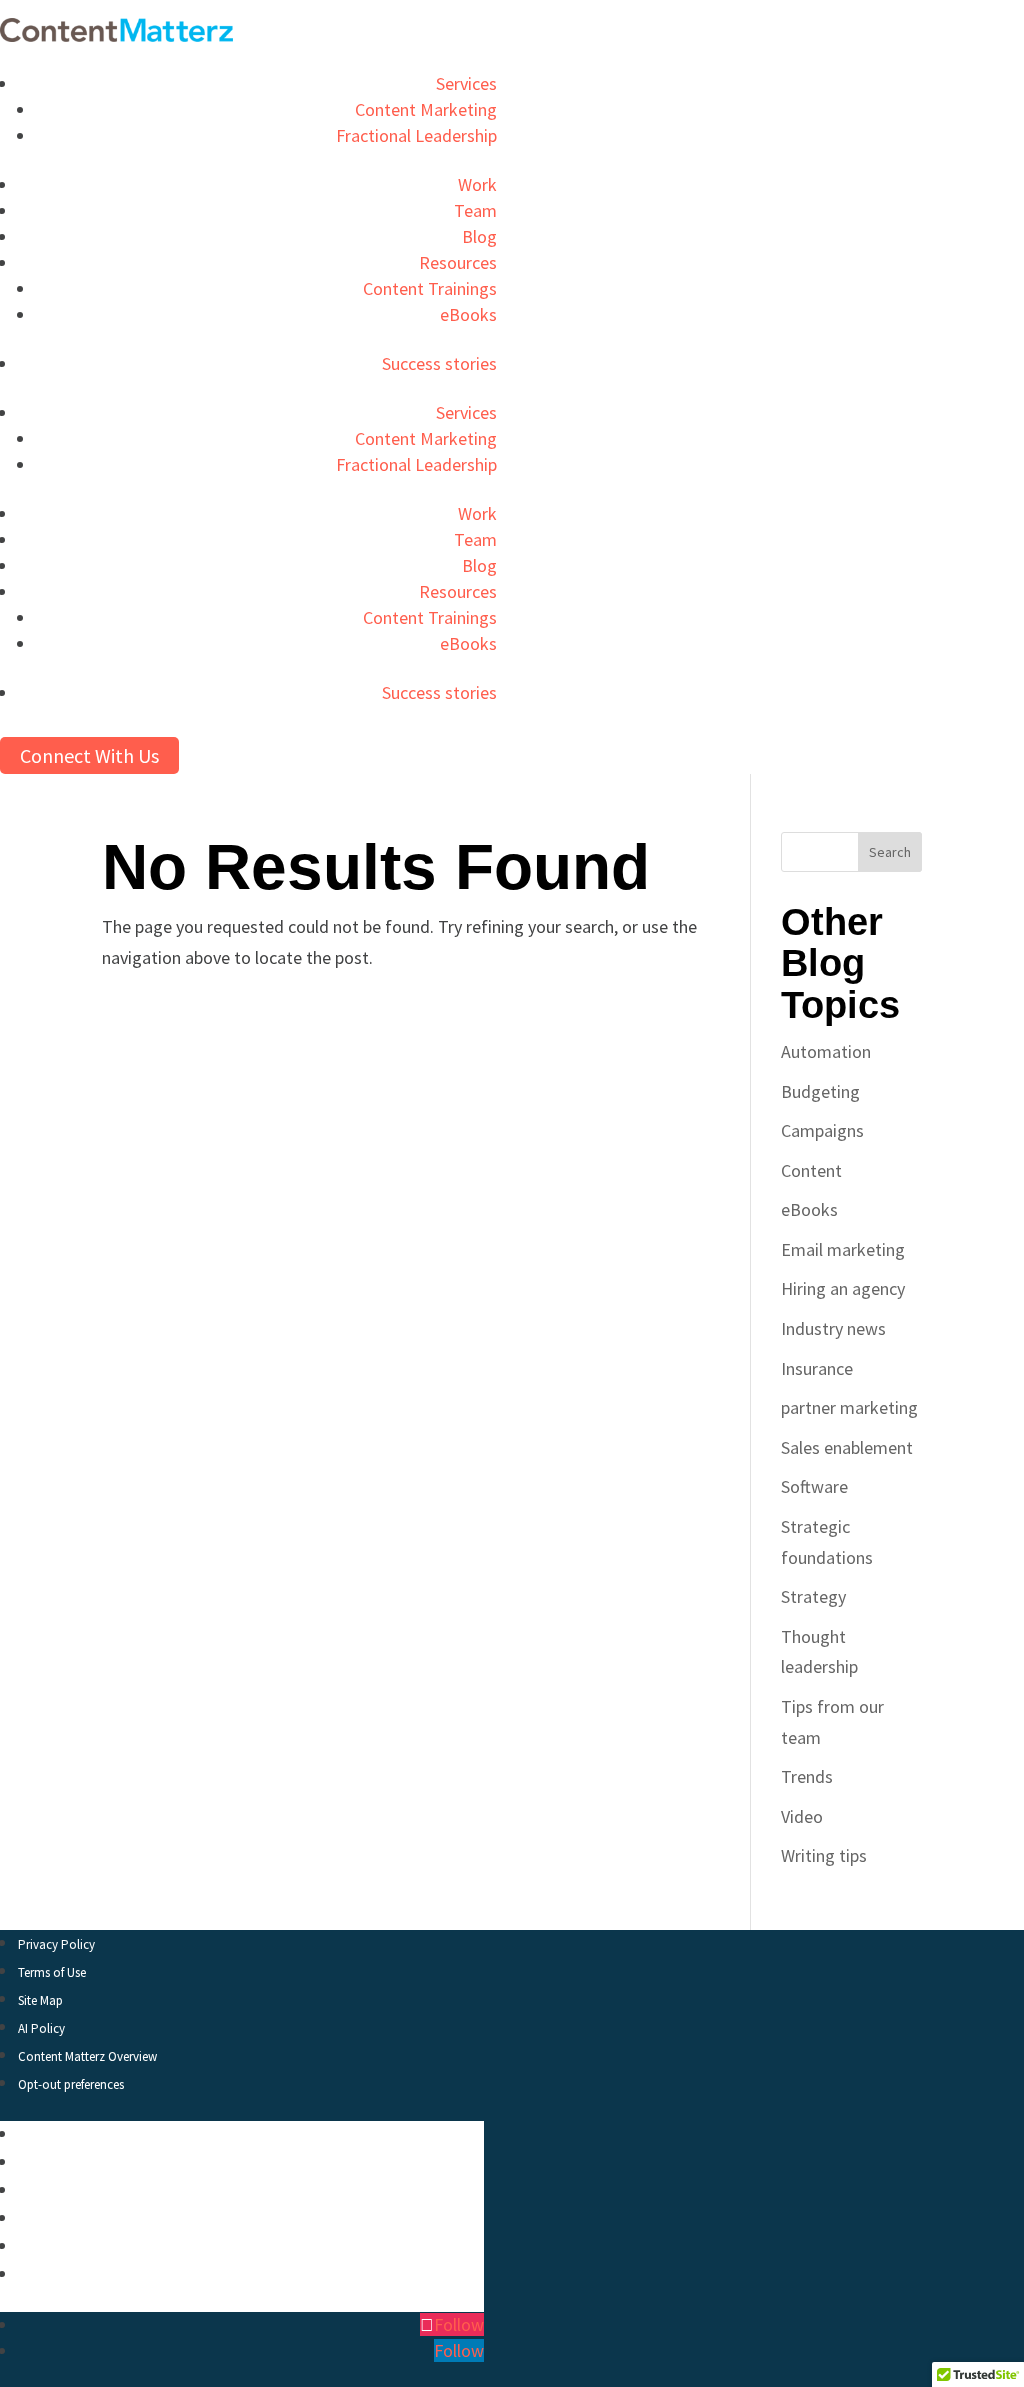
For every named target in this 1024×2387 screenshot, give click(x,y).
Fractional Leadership (416, 135)
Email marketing (843, 1249)
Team (475, 210)
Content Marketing (426, 109)
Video (802, 1816)
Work (477, 184)
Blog (479, 236)
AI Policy (41, 2028)
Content (811, 1170)
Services (466, 83)
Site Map (40, 2000)
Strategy (813, 1596)
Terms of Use (52, 1972)
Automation (826, 1051)
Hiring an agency (843, 1288)
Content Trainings (430, 288)
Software (814, 1486)
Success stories (439, 363)
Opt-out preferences (71, 2084)
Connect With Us (89, 755)
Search (890, 852)
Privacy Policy (56, 1944)
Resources (458, 262)
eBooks (468, 314)
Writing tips (824, 1855)
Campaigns (822, 1130)
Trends (807, 1776)
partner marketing (849, 1407)
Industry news (833, 1328)
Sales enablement (847, 1447)
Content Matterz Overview (87, 2056)
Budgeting (820, 1091)
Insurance (817, 1368)
